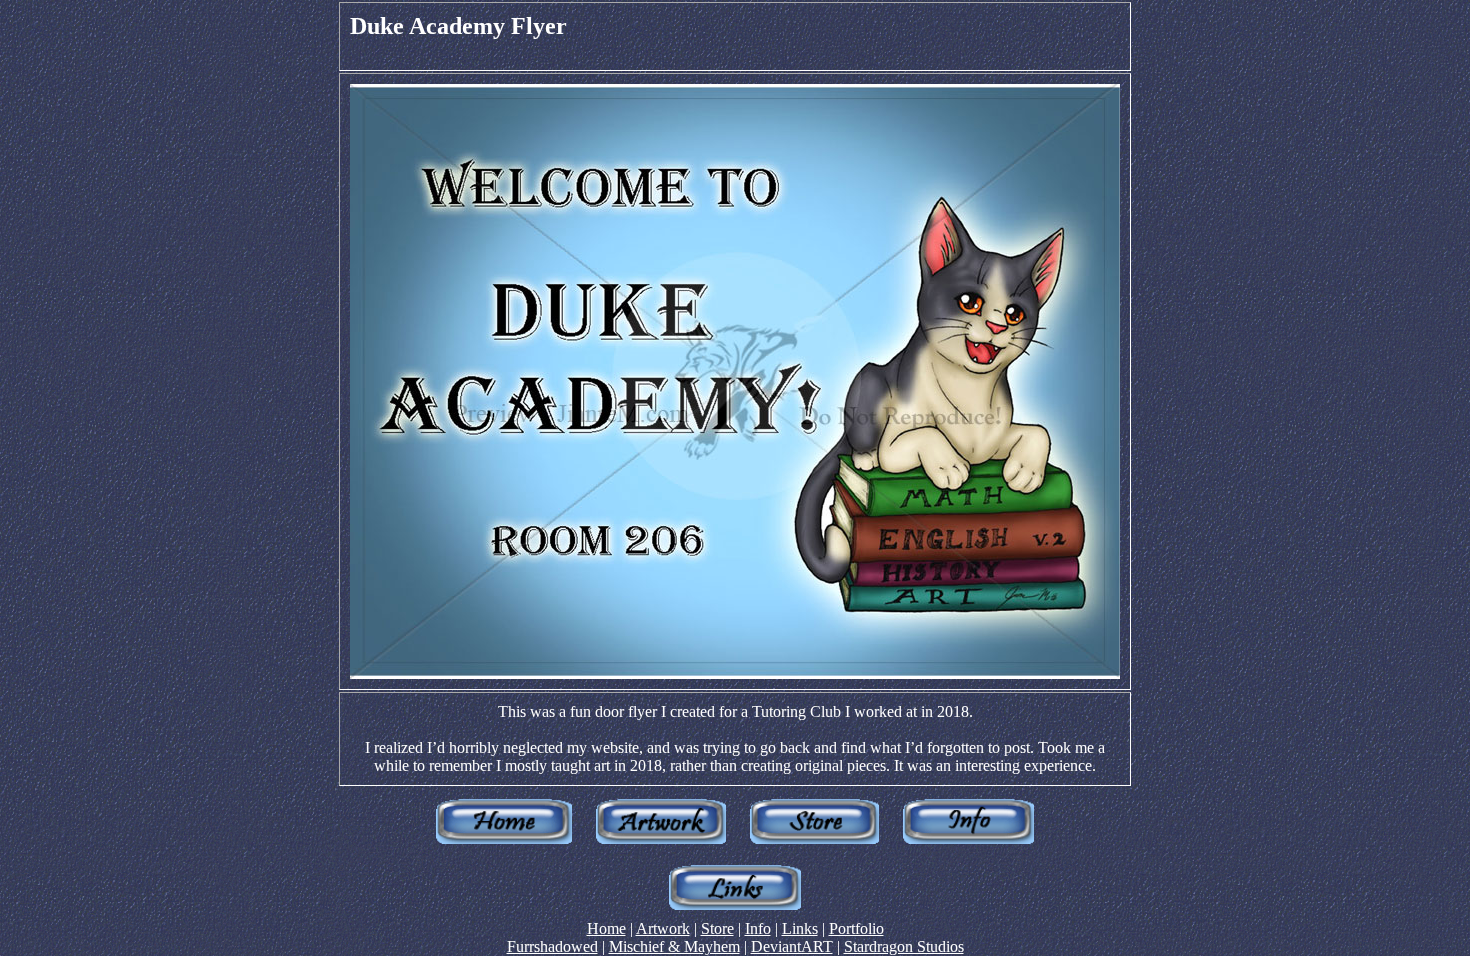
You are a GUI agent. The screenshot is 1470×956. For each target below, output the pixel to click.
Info (758, 928)
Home (606, 928)
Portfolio (856, 928)
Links (800, 928)
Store (717, 928)
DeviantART (792, 946)
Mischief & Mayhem (674, 946)
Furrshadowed (552, 946)
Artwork (663, 928)
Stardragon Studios (904, 946)
